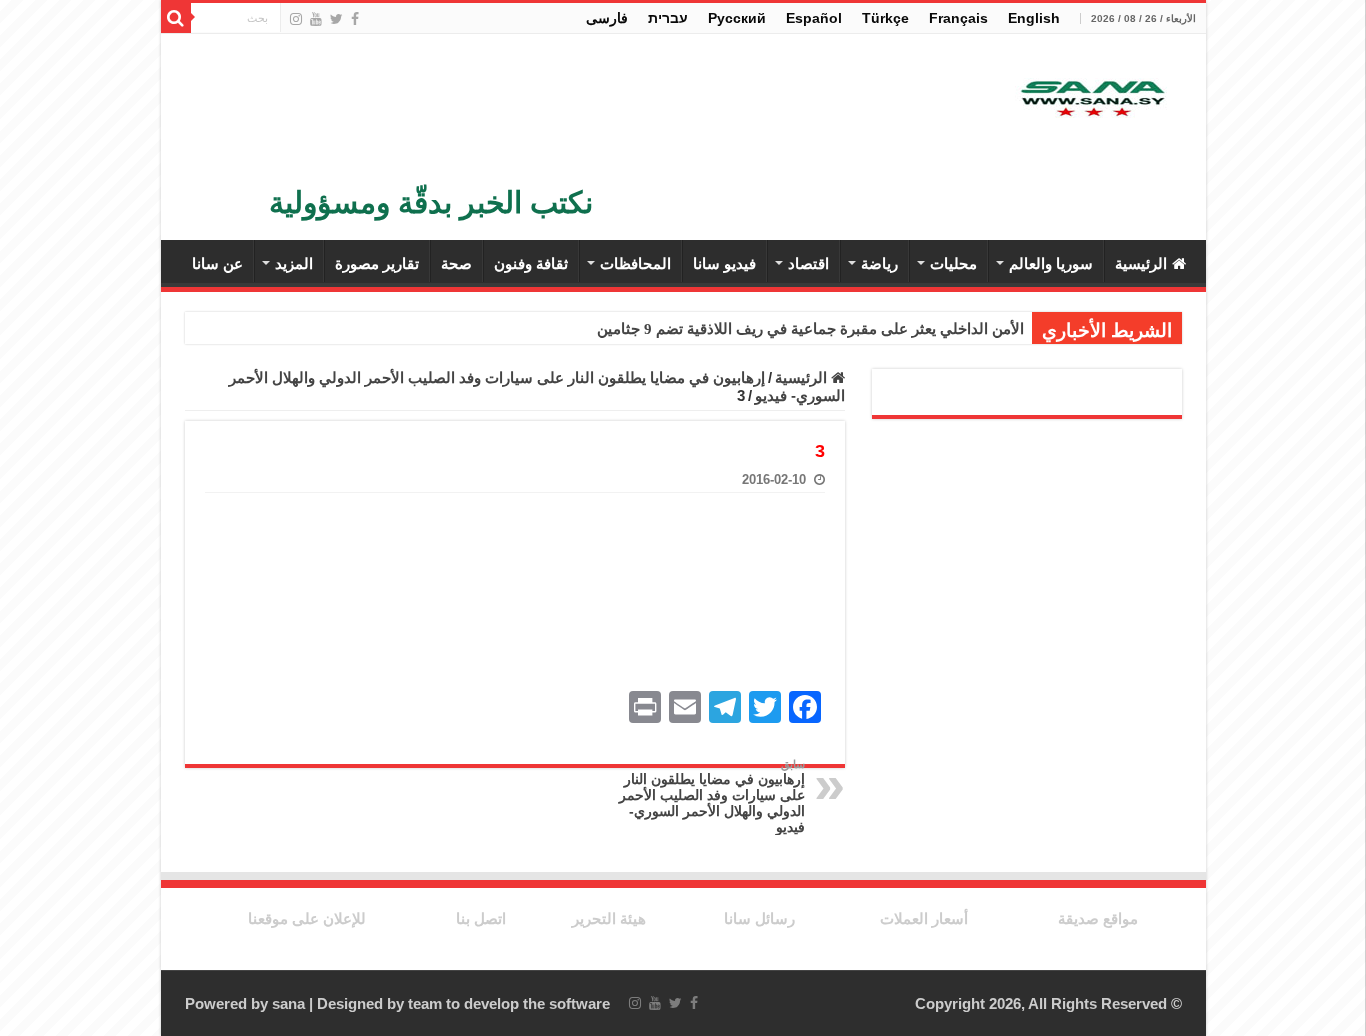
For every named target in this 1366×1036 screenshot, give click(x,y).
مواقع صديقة (1098, 918)
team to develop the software (509, 1003)
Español (814, 18)
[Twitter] (336, 19)
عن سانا (217, 263)
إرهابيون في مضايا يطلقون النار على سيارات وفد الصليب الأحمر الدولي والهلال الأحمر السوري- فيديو (712, 796)
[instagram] (296, 19)
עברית (668, 18)
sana (288, 1003)
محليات (953, 263)
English (1034, 18)
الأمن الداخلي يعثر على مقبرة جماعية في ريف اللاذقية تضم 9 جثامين (810, 329)
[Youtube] (316, 19)
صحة (456, 263)
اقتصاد (808, 263)
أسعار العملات (924, 918)
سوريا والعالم (1051, 263)
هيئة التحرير (609, 918)
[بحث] (176, 18)
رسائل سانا (759, 918)
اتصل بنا (481, 918)
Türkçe (885, 18)
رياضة (879, 263)
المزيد (294, 263)
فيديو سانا (724, 263)
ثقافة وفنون (531, 263)
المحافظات (635, 263)
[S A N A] (1091, 101)
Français (958, 18)
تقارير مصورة (377, 263)
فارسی (607, 18)
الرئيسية (1141, 263)
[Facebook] (355, 19)
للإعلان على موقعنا (307, 918)
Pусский (737, 18)
